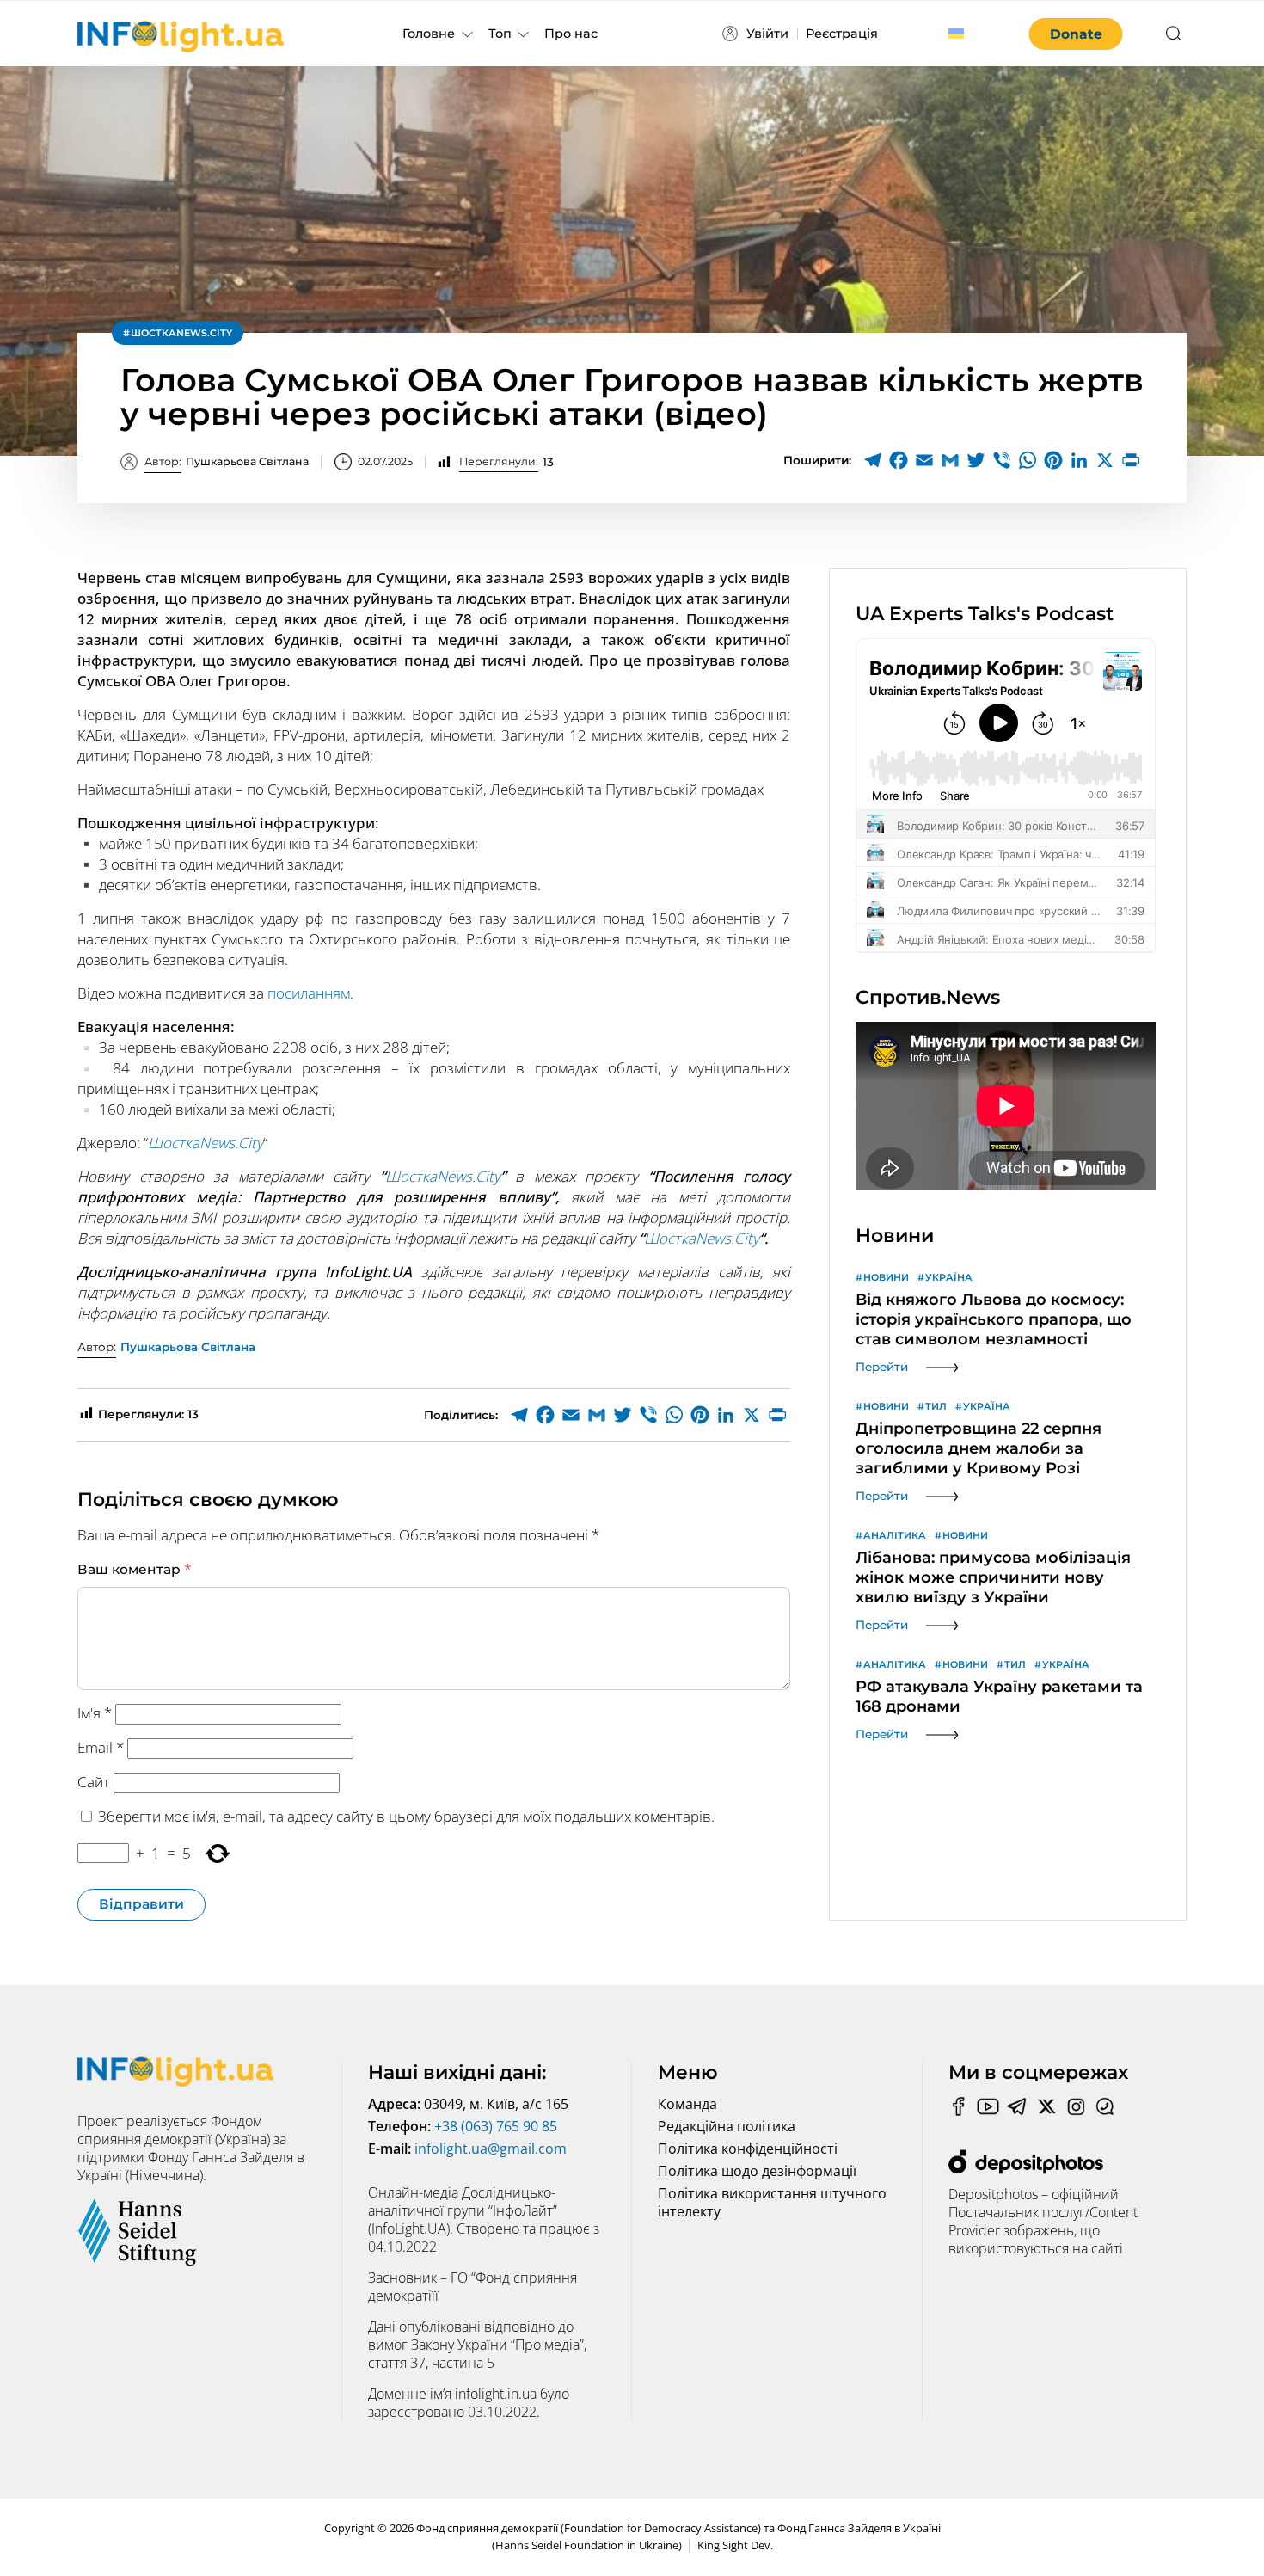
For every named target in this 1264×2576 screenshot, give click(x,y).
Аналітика (895, 1535)
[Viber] (1002, 460)
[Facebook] (899, 460)
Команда (687, 2104)
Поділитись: (461, 1415)
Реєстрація (842, 34)
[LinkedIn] (1079, 460)
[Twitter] (976, 460)
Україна (949, 1277)
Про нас (571, 34)
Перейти (882, 1367)
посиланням (309, 993)
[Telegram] (873, 460)
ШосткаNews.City (181, 333)
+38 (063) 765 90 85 (496, 2126)
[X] (1105, 460)
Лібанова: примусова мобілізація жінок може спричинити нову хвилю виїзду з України (993, 1577)
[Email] (924, 460)
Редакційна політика (727, 2126)
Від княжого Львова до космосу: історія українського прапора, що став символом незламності (994, 1319)
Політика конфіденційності (748, 2149)
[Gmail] (950, 460)
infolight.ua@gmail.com (491, 2149)
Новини (886, 1277)
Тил (936, 1406)
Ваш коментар (135, 1569)
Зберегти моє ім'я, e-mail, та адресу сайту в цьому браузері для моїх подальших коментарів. (406, 1816)
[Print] (1131, 460)
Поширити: (817, 460)
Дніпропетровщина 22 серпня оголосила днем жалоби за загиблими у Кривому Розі (979, 1448)
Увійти (767, 34)
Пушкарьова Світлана (227, 461)
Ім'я (95, 1713)
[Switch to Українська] (956, 34)
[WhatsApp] (1028, 460)
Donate (1076, 34)
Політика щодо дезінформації (757, 2171)
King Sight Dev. (735, 2545)
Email (101, 1747)
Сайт (94, 1782)
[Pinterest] (1053, 460)
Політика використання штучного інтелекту (772, 2202)
